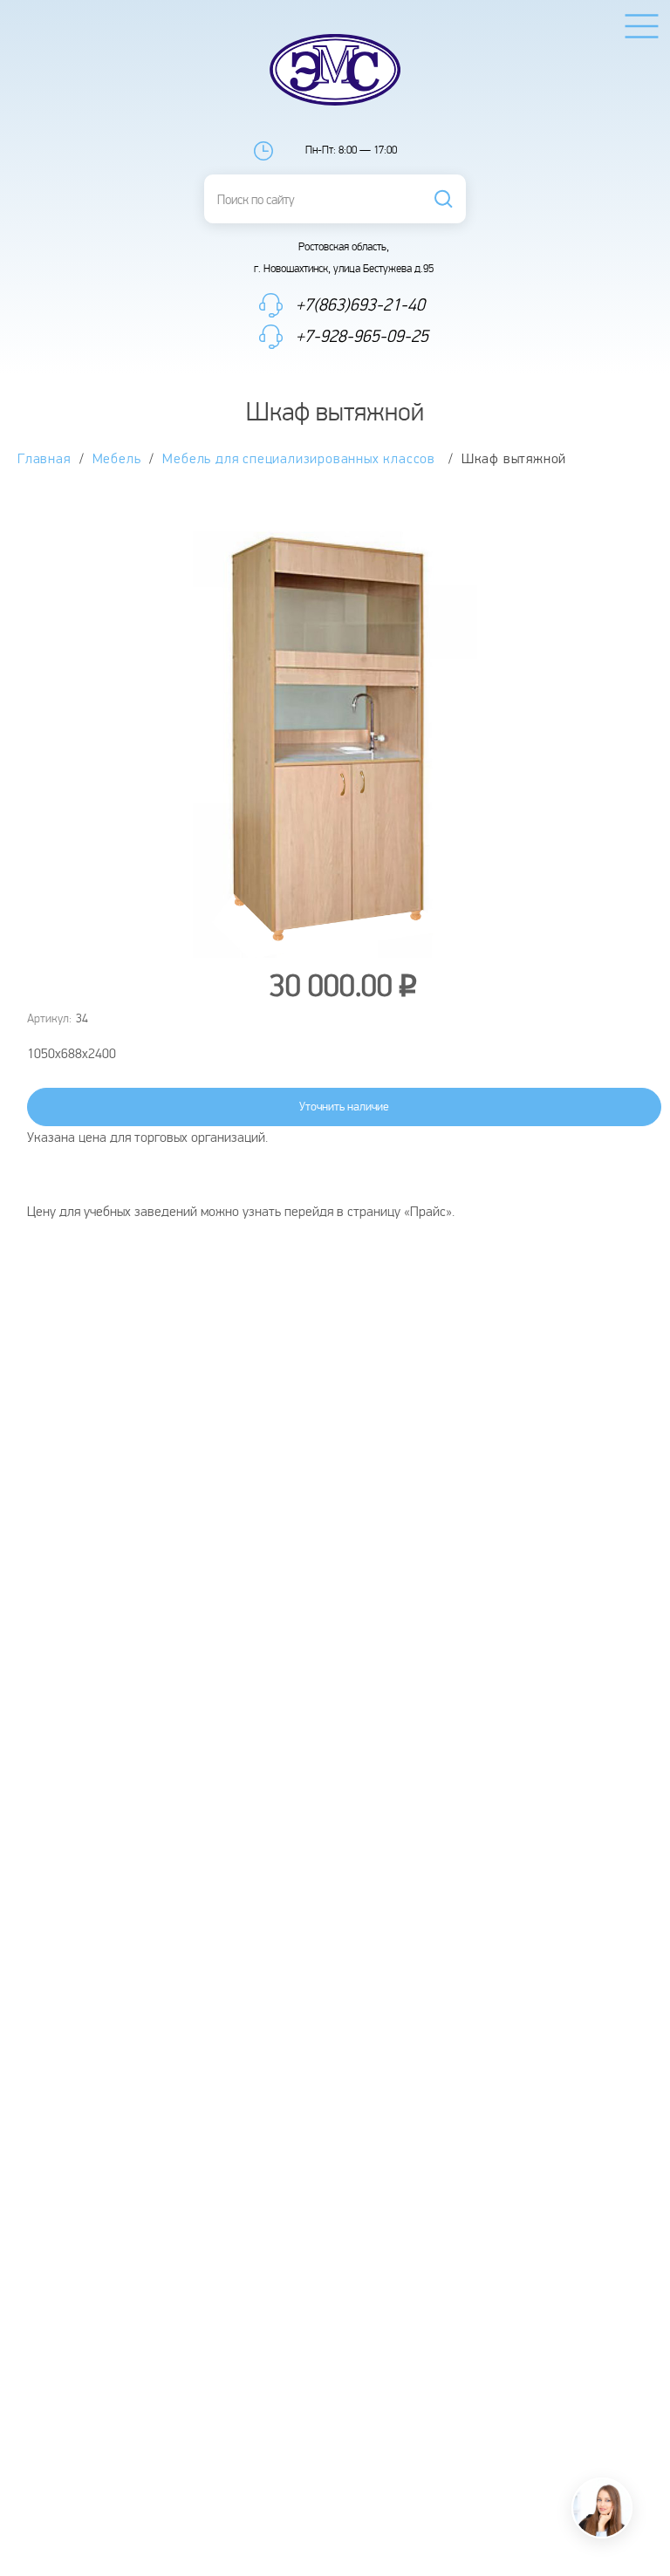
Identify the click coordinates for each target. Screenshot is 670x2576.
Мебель (117, 459)
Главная (44, 459)
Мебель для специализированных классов (301, 459)
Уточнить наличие (344, 1107)
